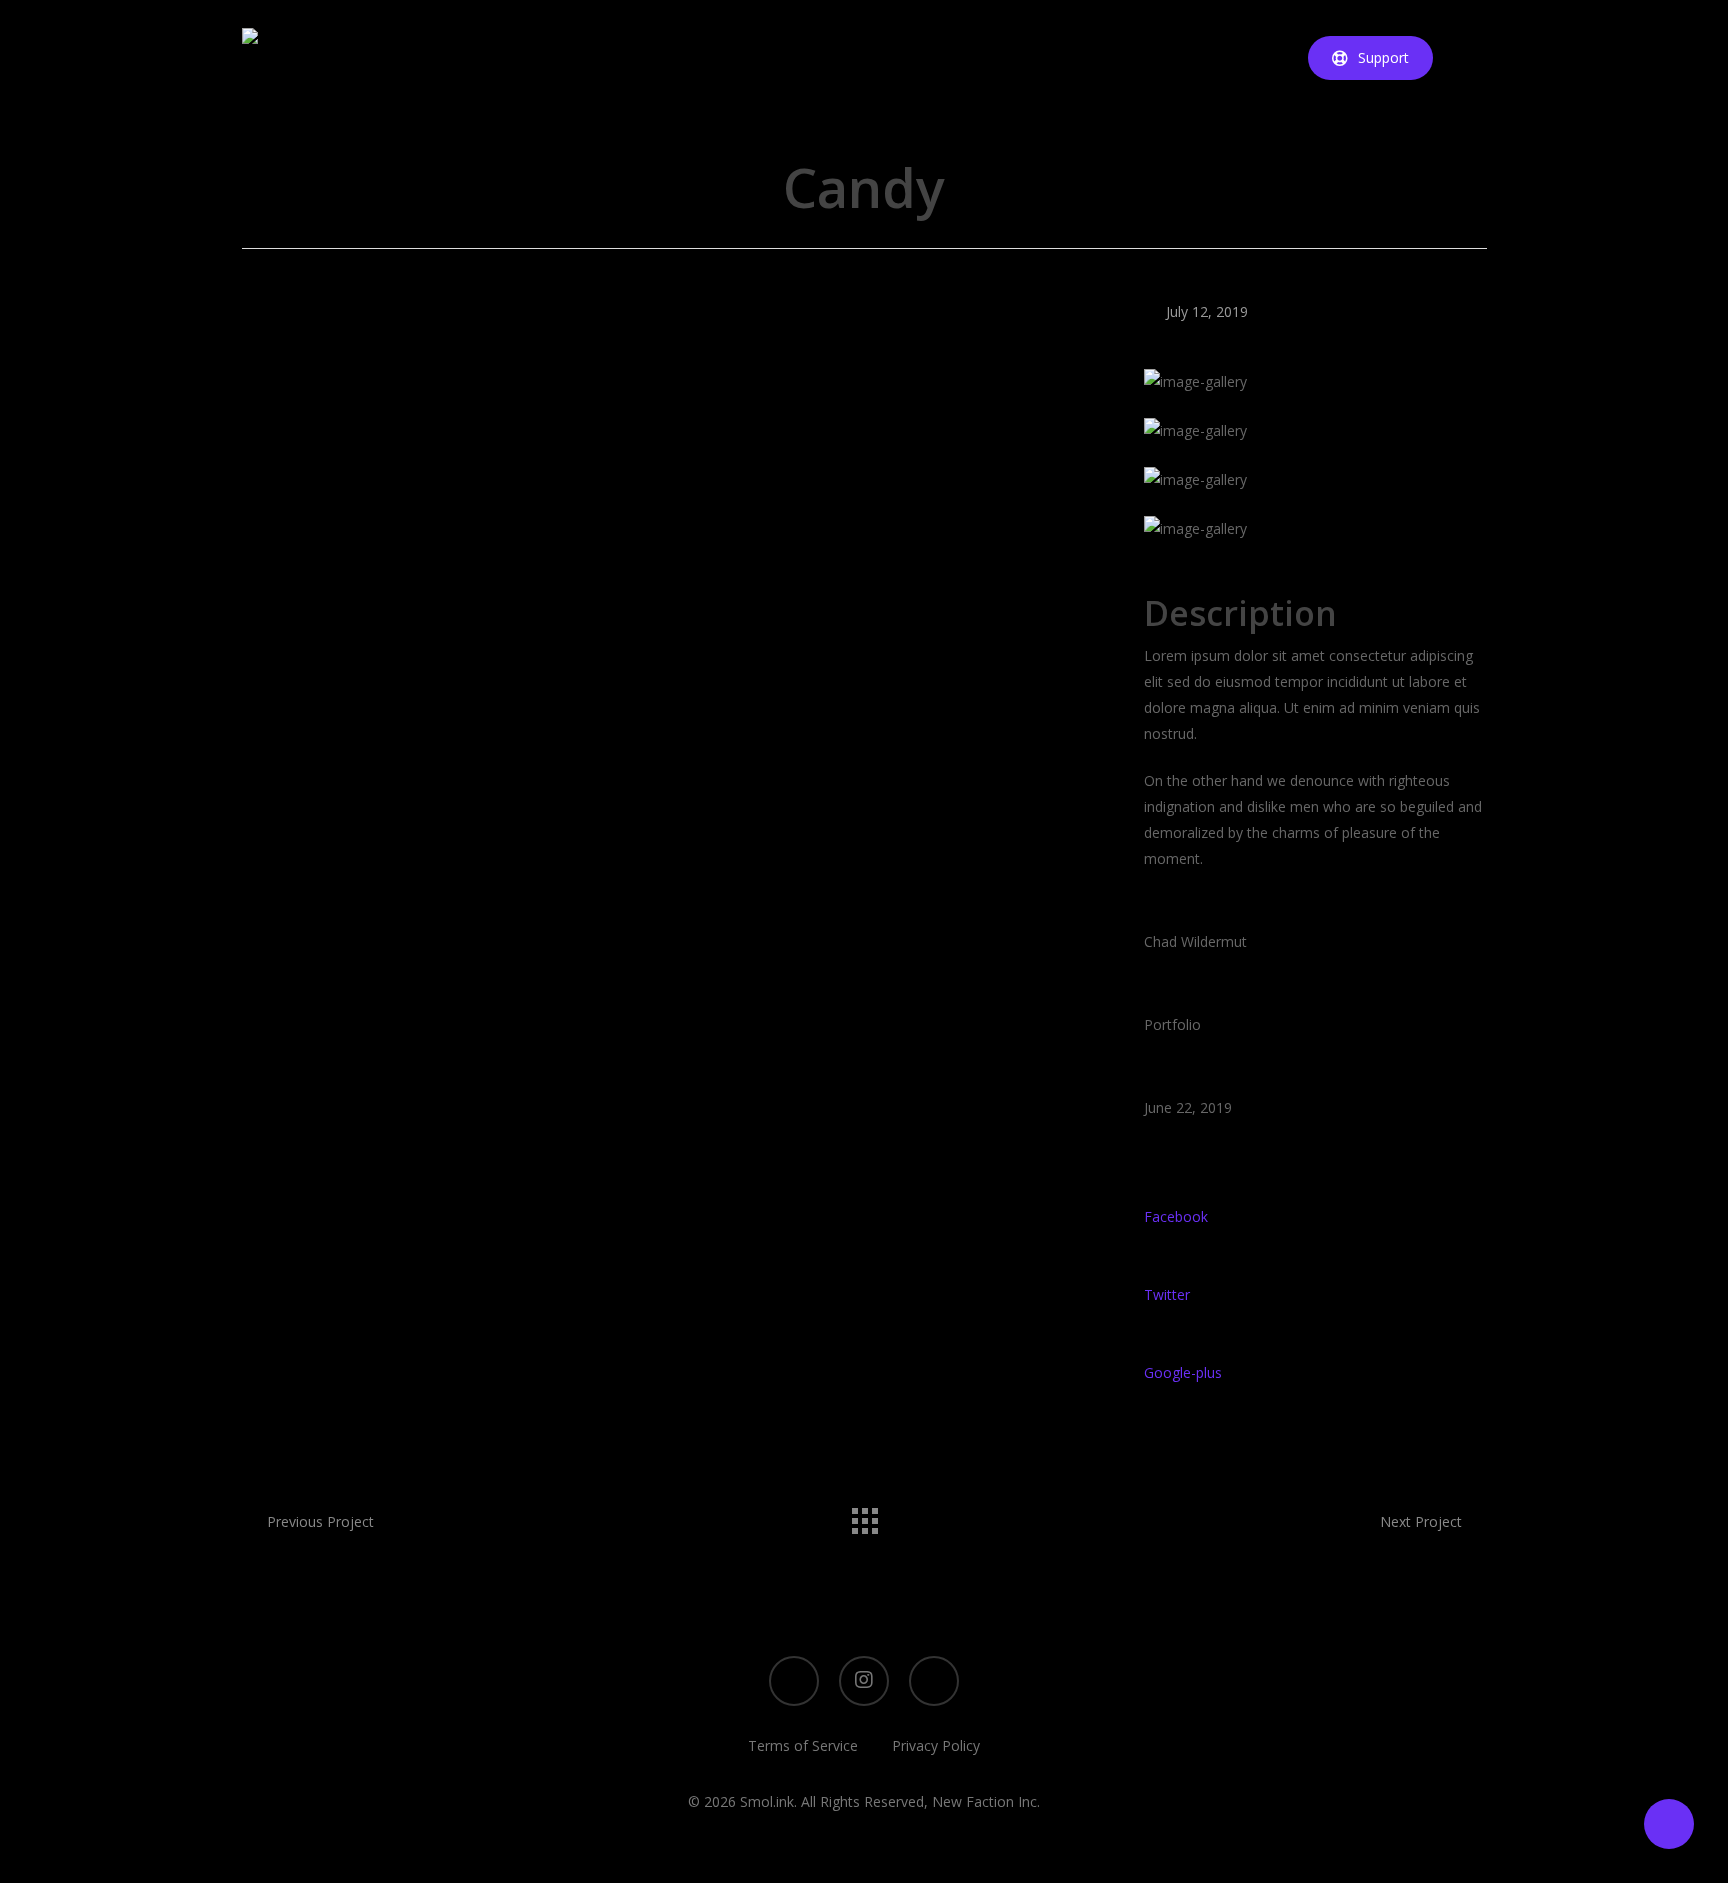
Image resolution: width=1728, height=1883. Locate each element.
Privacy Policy (936, 1745)
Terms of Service (803, 1745)
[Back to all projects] (864, 1516)
